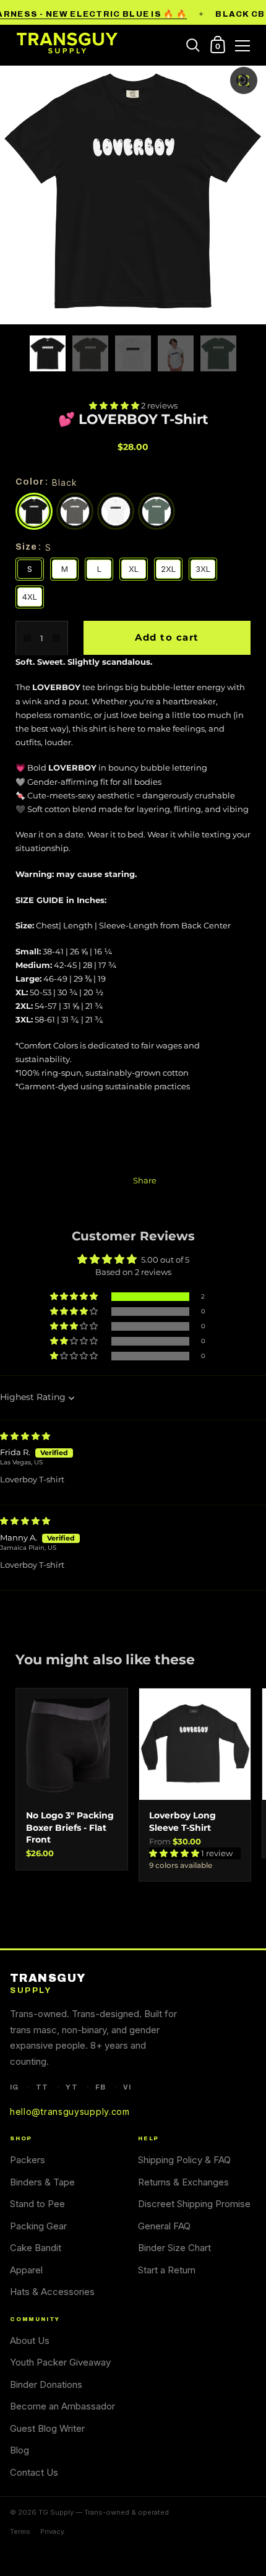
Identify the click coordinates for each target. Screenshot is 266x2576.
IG (14, 2087)
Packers (28, 2160)
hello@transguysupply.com (70, 2111)
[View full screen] (244, 80)
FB (101, 2087)
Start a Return (167, 2270)
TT (42, 2087)
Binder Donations (46, 2384)
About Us (30, 2340)
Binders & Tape (42, 2182)
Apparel (26, 2270)
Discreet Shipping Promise (194, 2204)
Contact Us (34, 2472)
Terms (20, 2531)
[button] (115, 405)
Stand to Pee (37, 2204)
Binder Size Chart (174, 2248)
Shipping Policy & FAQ (184, 2160)
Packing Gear (38, 2226)
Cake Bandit (36, 2248)
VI (127, 2087)
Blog (19, 2450)
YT (71, 2087)
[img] (25, 1436)
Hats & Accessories (52, 2292)
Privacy (52, 2531)
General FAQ (164, 2226)
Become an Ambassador (62, 2406)
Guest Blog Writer (47, 2428)
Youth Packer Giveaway (60, 2362)
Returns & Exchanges (183, 2182)
